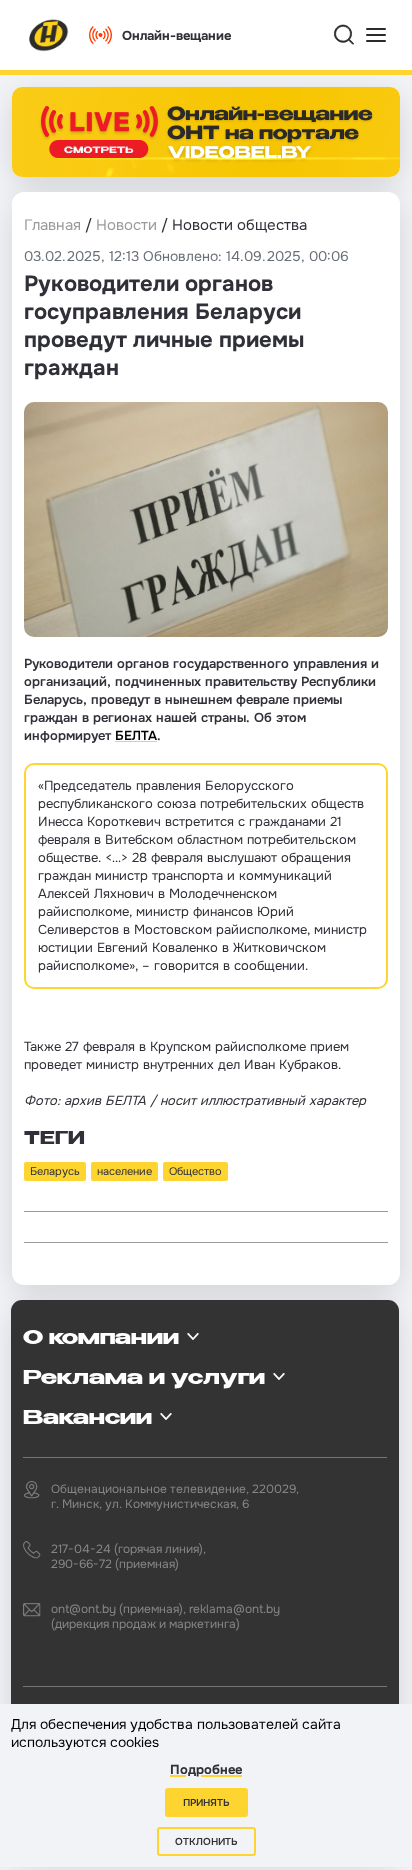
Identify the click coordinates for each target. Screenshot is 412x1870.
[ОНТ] (49, 35)
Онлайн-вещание (176, 35)
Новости (126, 225)
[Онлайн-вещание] (206, 132)
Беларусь (55, 1171)
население (124, 1171)
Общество (195, 1171)
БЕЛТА (136, 735)
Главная (52, 225)
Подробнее (206, 1769)
